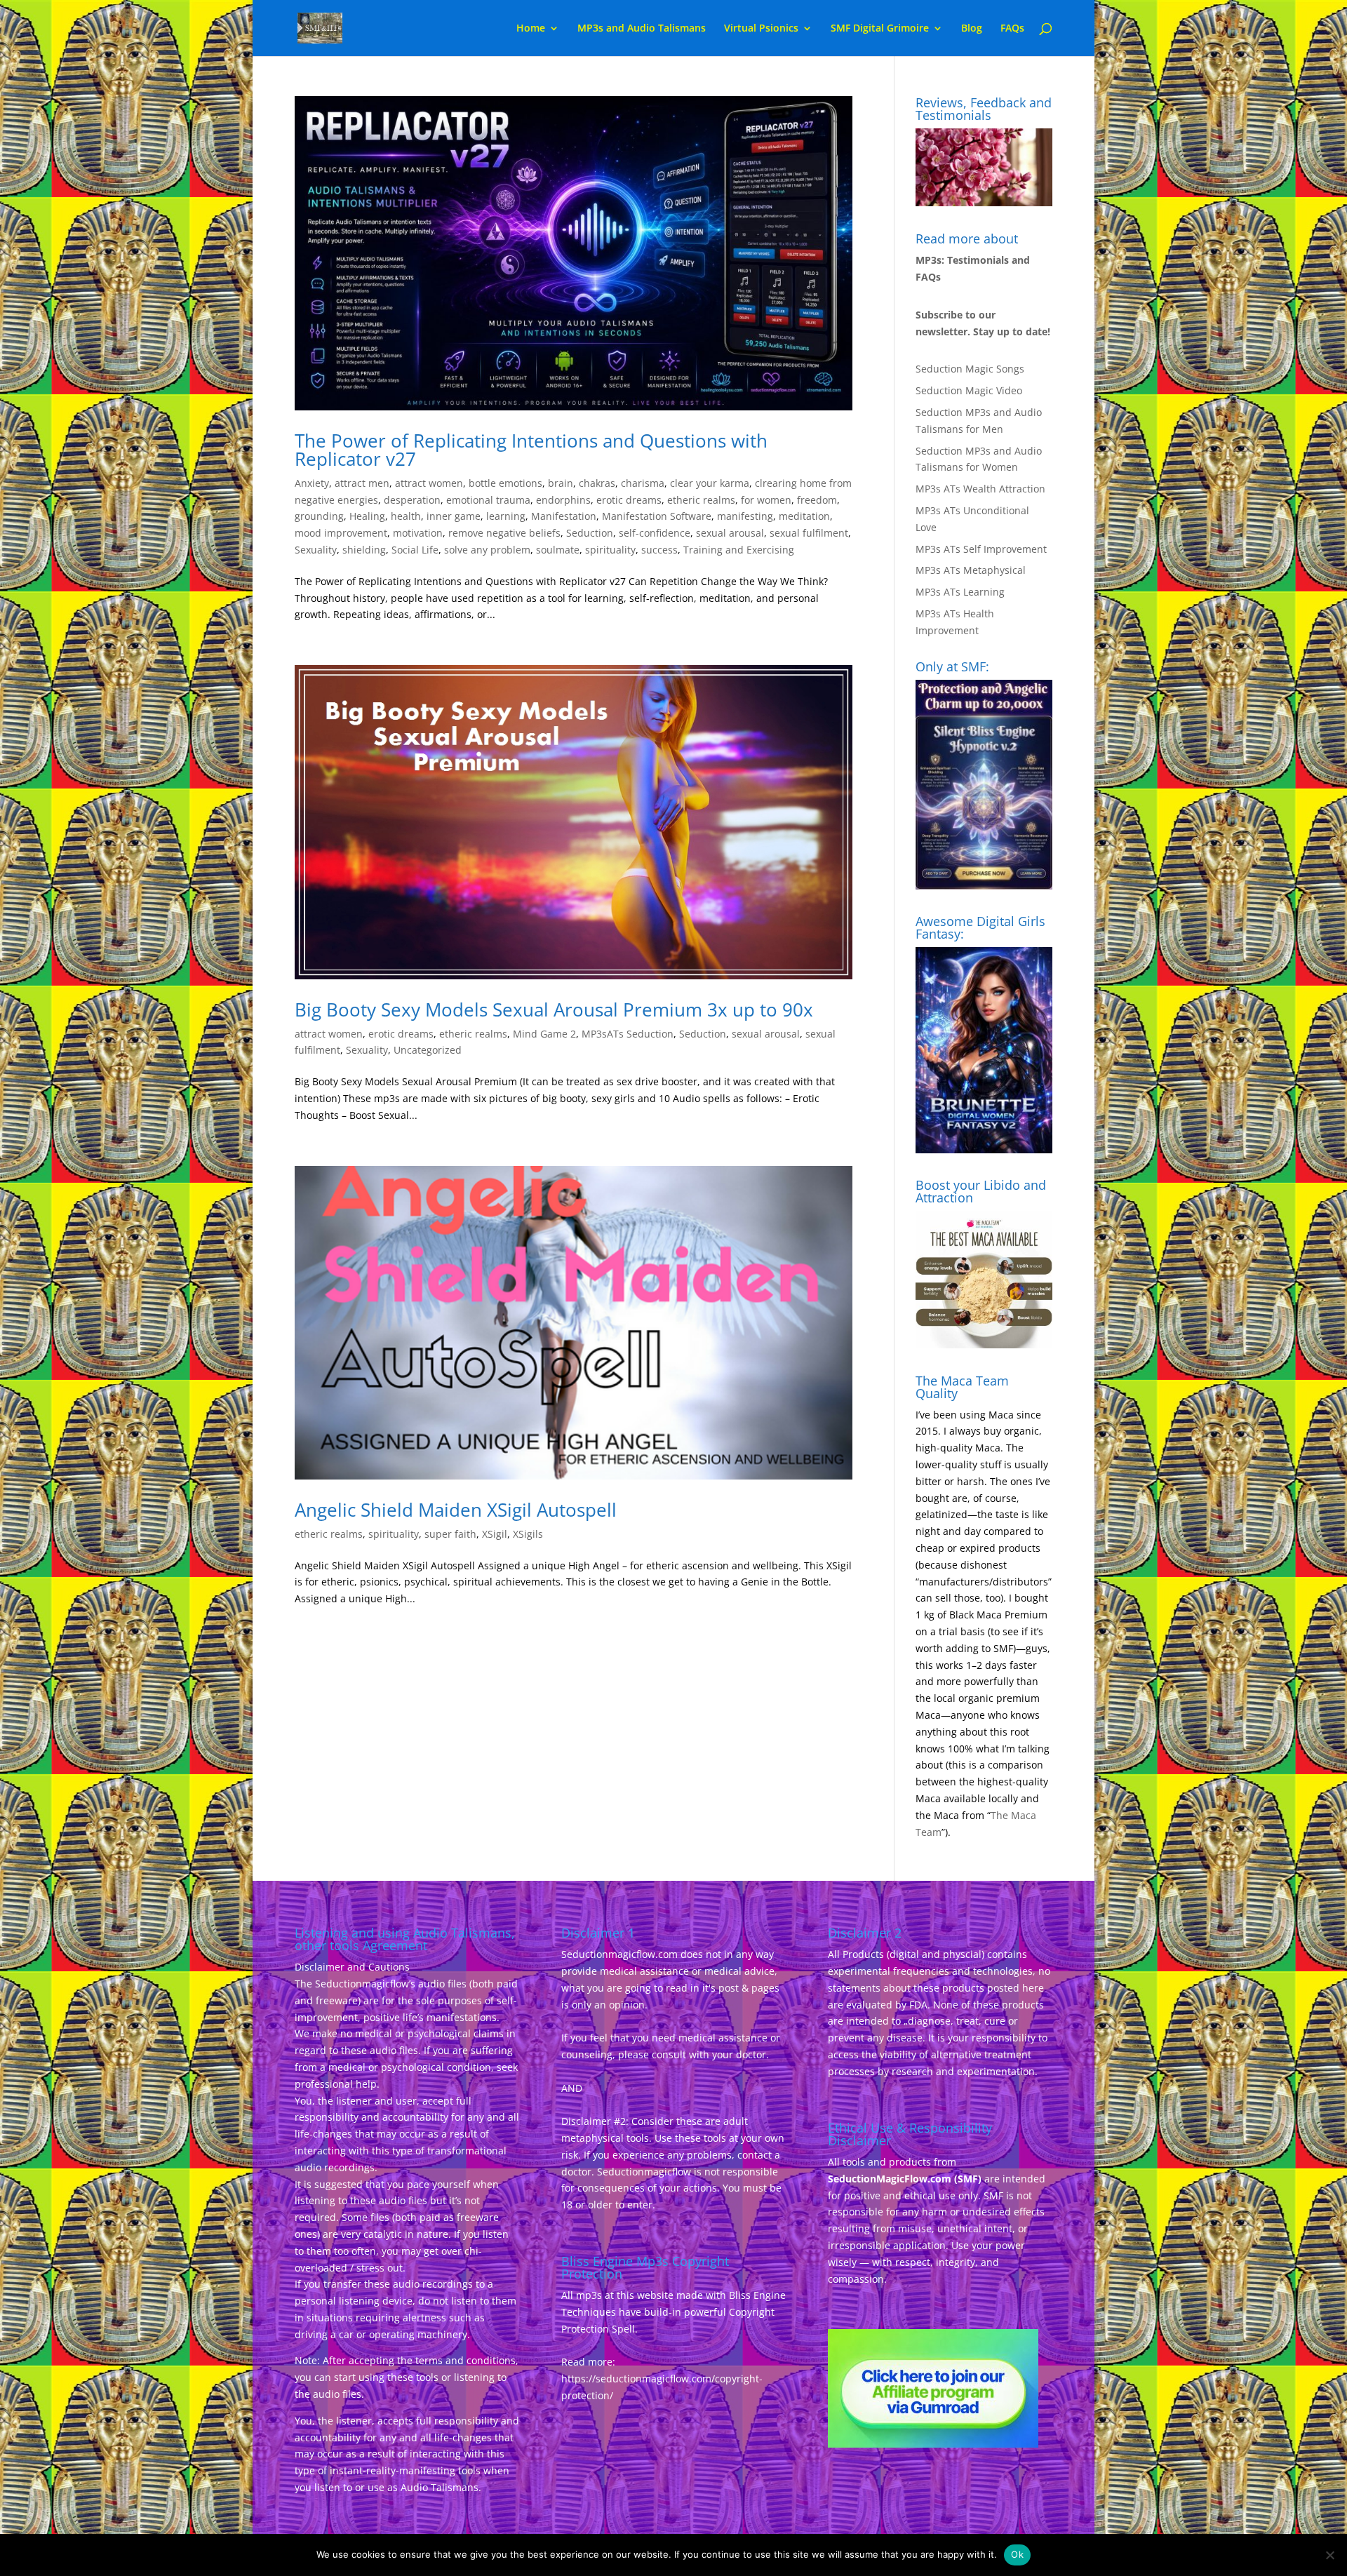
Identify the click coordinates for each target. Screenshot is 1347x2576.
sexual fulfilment (809, 533)
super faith (450, 1534)
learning (506, 516)
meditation (804, 516)
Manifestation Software (657, 516)
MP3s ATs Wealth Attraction (980, 489)
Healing (367, 516)
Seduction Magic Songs (970, 369)
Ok (1017, 2554)
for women (766, 500)
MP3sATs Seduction (628, 1034)
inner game (454, 516)
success (659, 550)
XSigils (528, 1534)
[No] (1329, 2555)
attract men (362, 483)
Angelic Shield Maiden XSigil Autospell (456, 1510)
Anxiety (312, 483)
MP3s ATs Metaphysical (971, 570)
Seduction (590, 533)
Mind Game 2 (544, 1034)
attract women (429, 483)
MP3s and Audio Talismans (642, 29)
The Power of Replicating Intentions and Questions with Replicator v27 (531, 450)
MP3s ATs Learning (960, 592)
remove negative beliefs (504, 533)
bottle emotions (505, 483)
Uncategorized (428, 1050)
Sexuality (316, 550)
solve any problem (487, 550)
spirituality (610, 550)
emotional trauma (488, 500)
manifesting (745, 516)
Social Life (415, 550)
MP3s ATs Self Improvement (981, 549)
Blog (972, 29)
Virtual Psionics (761, 29)
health (406, 516)
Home (531, 29)
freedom (817, 500)
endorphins (563, 500)
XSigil (495, 1534)
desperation (412, 500)
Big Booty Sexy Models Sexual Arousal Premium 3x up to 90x (554, 1009)
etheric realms (701, 500)
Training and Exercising (739, 550)
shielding (364, 550)
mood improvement (341, 533)
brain (561, 483)
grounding (319, 516)
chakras (597, 483)
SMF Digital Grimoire (880, 29)
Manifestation (564, 516)
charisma (643, 483)
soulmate (558, 550)
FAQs (1012, 29)
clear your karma (710, 483)
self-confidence (655, 533)
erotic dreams (629, 500)
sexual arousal (730, 533)
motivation (418, 533)
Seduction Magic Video (969, 390)
